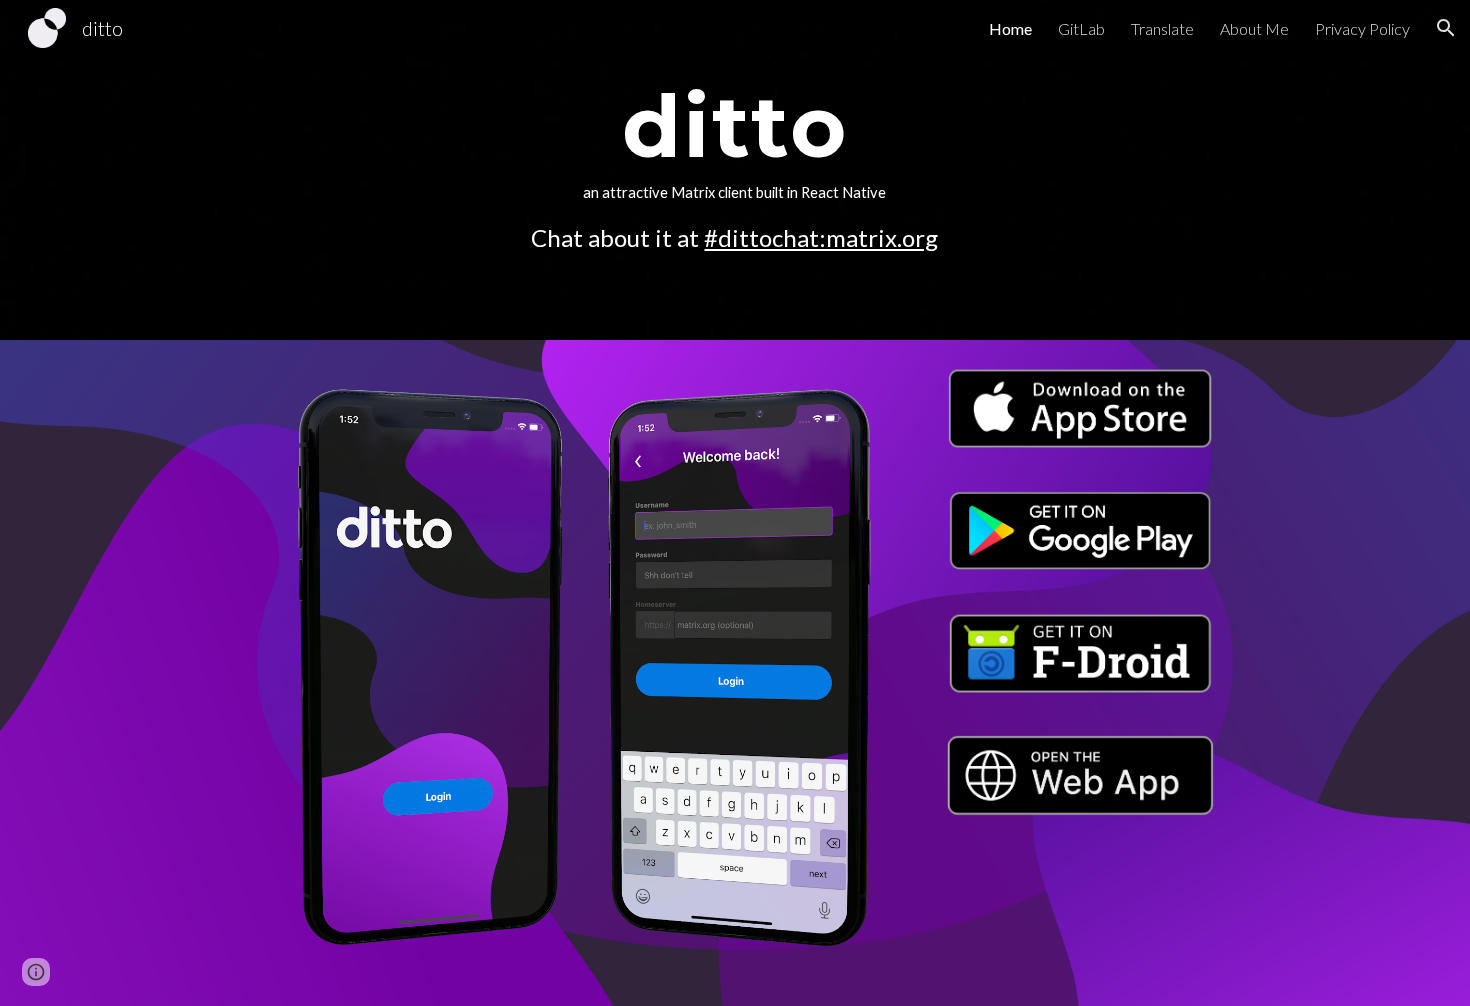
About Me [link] (1254, 28)
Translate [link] (1162, 28)
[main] (735, 170)
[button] (1446, 28)
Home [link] (1010, 28)
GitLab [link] (1081, 28)
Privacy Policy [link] (1362, 28)
